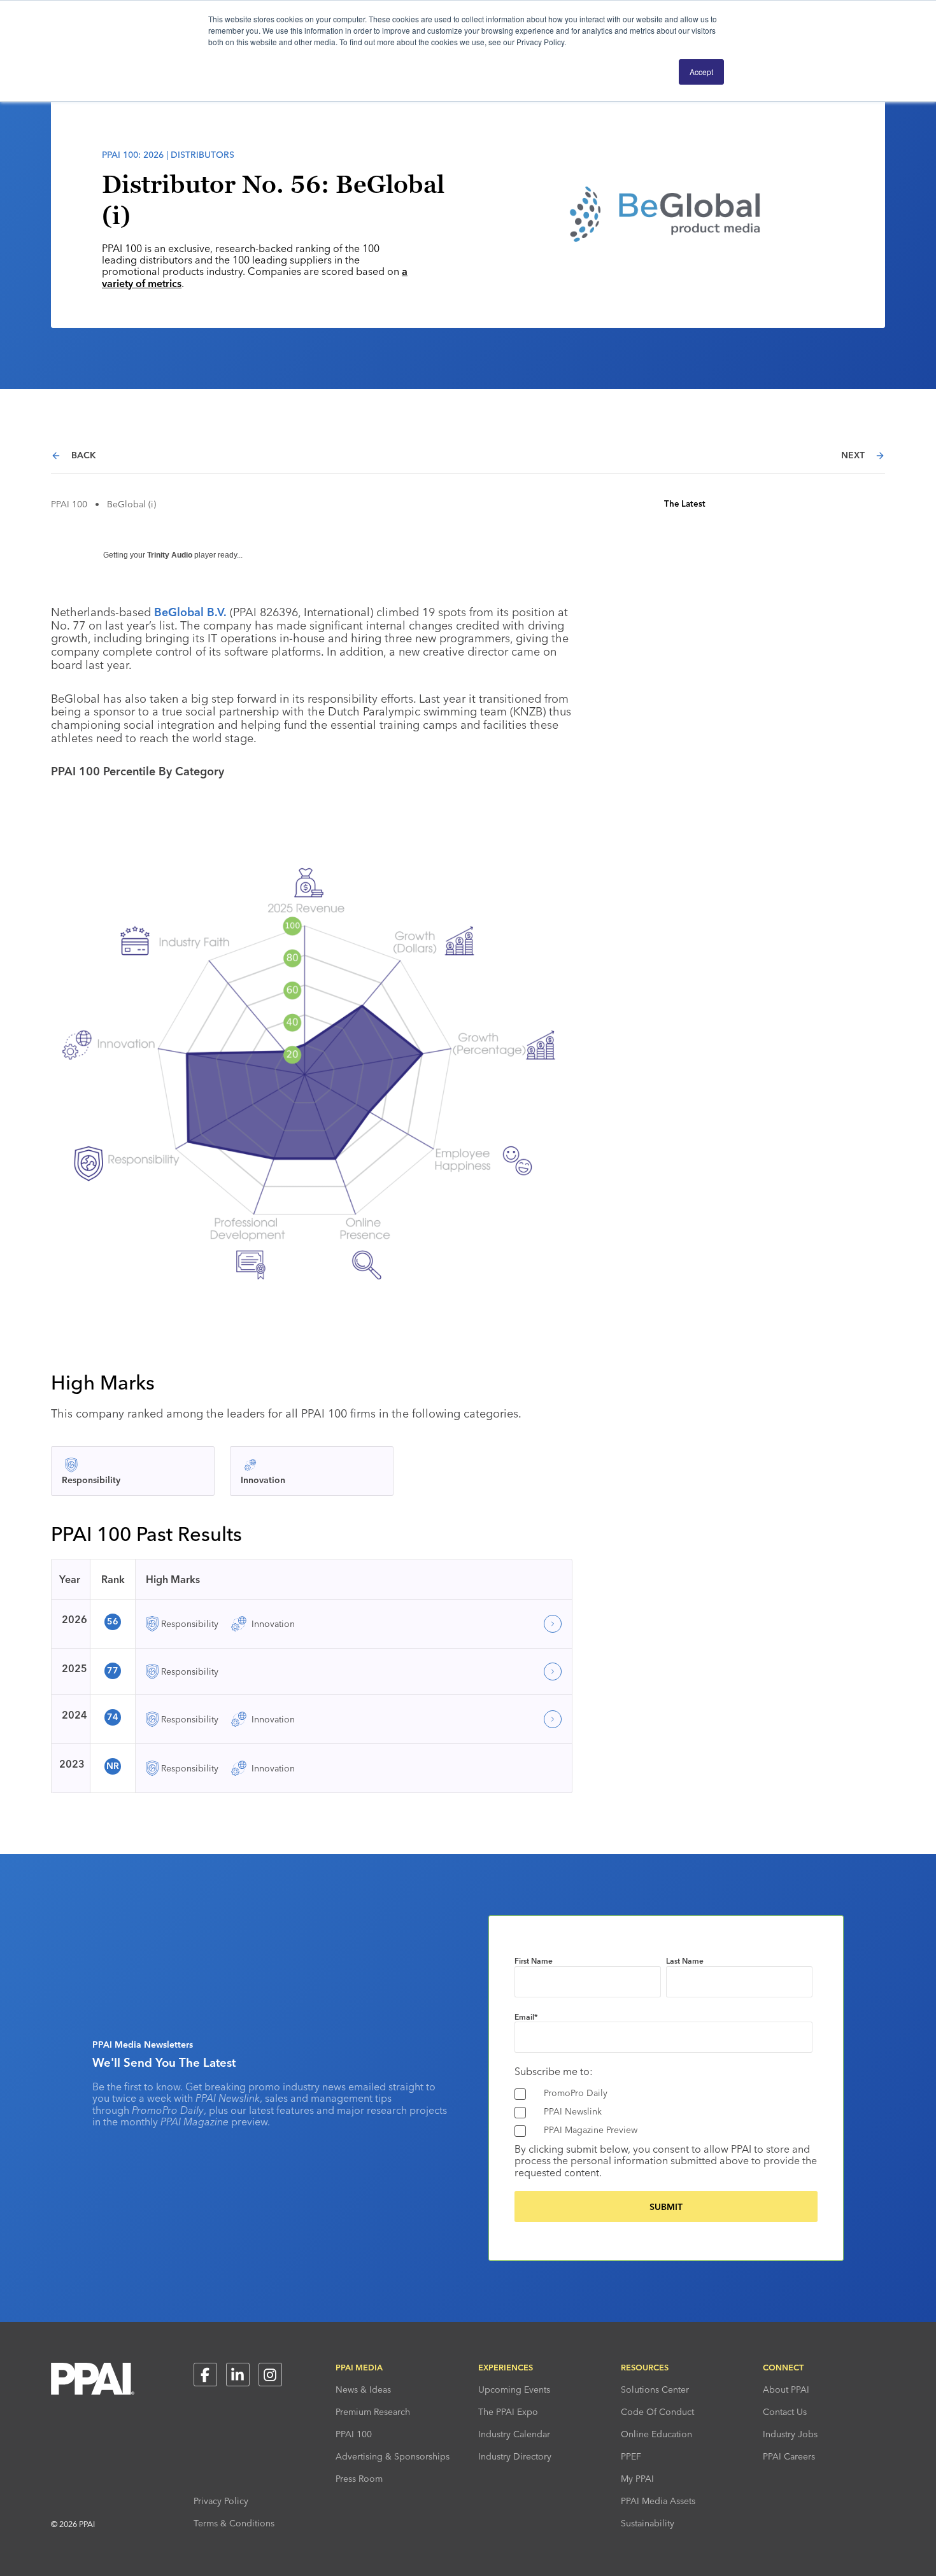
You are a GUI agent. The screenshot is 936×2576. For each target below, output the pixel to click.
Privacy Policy (221, 2501)
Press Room (359, 2479)
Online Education (656, 2434)
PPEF (631, 2456)
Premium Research (373, 2412)
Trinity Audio (170, 555)
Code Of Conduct (657, 2412)
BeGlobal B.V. (189, 612)
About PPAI (786, 2389)
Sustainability (648, 2523)
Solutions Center (655, 2389)
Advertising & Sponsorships (393, 2456)
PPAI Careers (789, 2456)
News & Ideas (363, 2389)
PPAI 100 (69, 504)
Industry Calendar (514, 2434)
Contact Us (785, 2412)
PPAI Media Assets (658, 2501)
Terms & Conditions (234, 2523)
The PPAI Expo (508, 2412)
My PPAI (637, 2479)
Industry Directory (515, 2456)
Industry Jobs (790, 2434)
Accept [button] (701, 72)
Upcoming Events (514, 2389)
